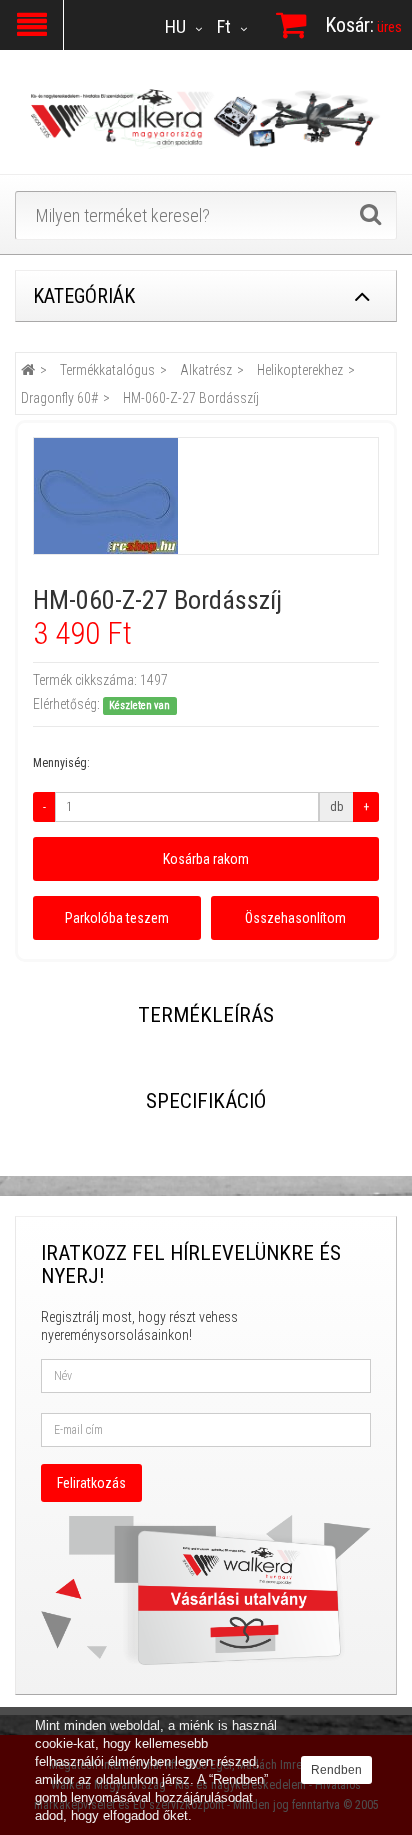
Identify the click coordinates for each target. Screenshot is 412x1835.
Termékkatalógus (107, 370)
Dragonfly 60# (59, 398)
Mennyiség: (61, 763)
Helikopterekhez (300, 370)
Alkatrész (206, 370)
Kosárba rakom (206, 859)
